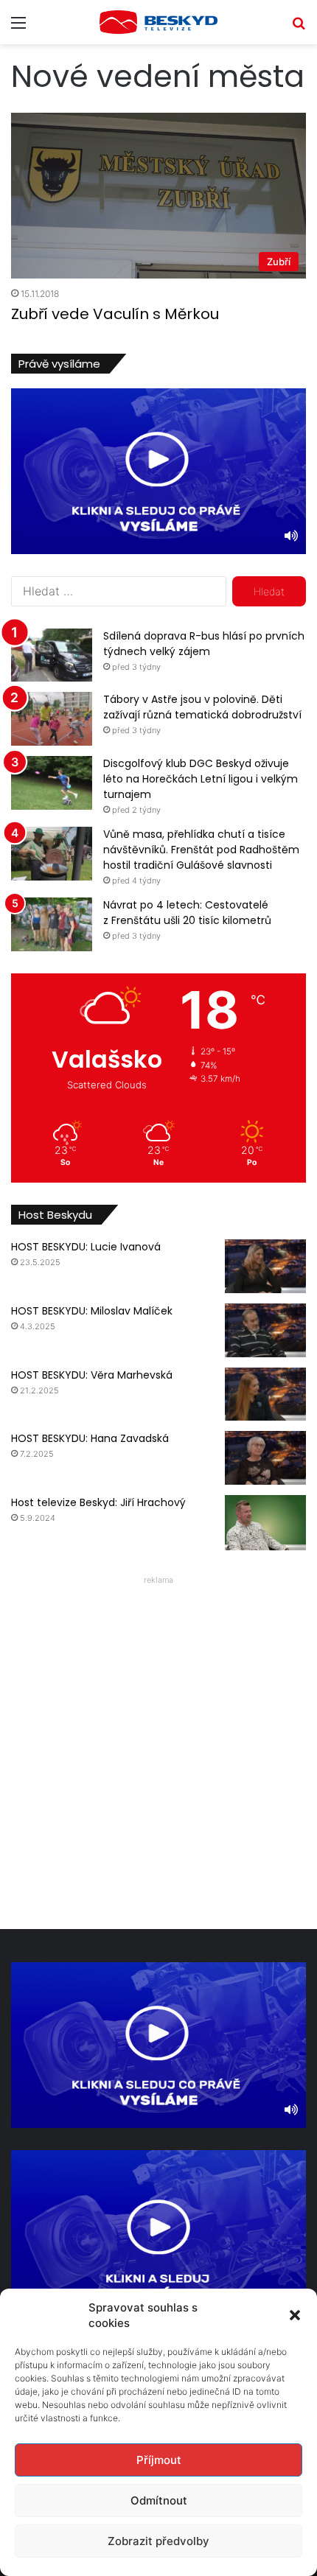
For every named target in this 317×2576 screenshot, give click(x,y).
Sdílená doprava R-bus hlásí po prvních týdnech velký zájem (204, 644)
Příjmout (159, 2460)
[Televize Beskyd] (158, 22)
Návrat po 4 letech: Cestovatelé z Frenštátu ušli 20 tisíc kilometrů (187, 913)
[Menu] (18, 28)
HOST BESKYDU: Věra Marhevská (92, 1375)
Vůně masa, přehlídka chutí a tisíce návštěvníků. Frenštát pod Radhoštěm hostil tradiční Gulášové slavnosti (201, 850)
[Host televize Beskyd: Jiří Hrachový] (265, 1523)
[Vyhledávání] (299, 28)
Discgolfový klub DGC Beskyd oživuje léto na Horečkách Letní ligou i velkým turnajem (201, 779)
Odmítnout (159, 2500)
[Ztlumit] (291, 536)
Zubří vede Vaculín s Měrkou (115, 314)
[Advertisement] (158, 1749)
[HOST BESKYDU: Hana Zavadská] (265, 1458)
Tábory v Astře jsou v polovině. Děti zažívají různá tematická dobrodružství (202, 707)
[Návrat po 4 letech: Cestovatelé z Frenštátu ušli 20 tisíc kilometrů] (52, 924)
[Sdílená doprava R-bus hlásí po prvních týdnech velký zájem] (52, 655)
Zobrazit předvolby (158, 2541)
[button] (295, 2315)
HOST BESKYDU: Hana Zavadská (90, 1438)
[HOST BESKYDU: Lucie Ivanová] (265, 1266)
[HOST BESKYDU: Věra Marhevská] (265, 1394)
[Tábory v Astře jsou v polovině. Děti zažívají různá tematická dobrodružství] (52, 719)
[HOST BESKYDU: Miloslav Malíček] (265, 1330)
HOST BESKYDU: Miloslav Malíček (92, 1311)
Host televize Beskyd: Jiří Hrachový (98, 1502)
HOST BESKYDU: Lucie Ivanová (86, 1247)
